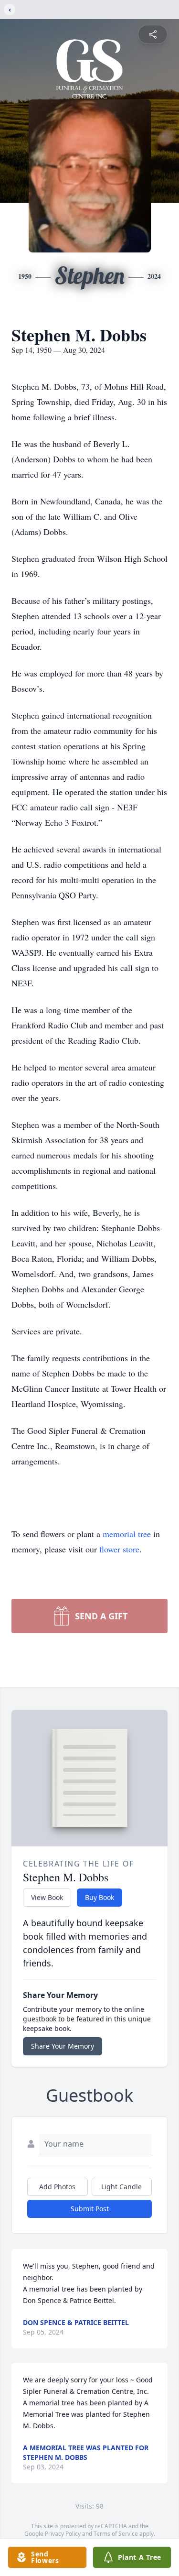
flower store (119, 1549)
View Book (47, 1897)
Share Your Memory (63, 2046)
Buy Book (100, 1897)
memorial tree (127, 1534)
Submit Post (90, 2209)
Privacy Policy (63, 2534)
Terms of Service (116, 2534)
